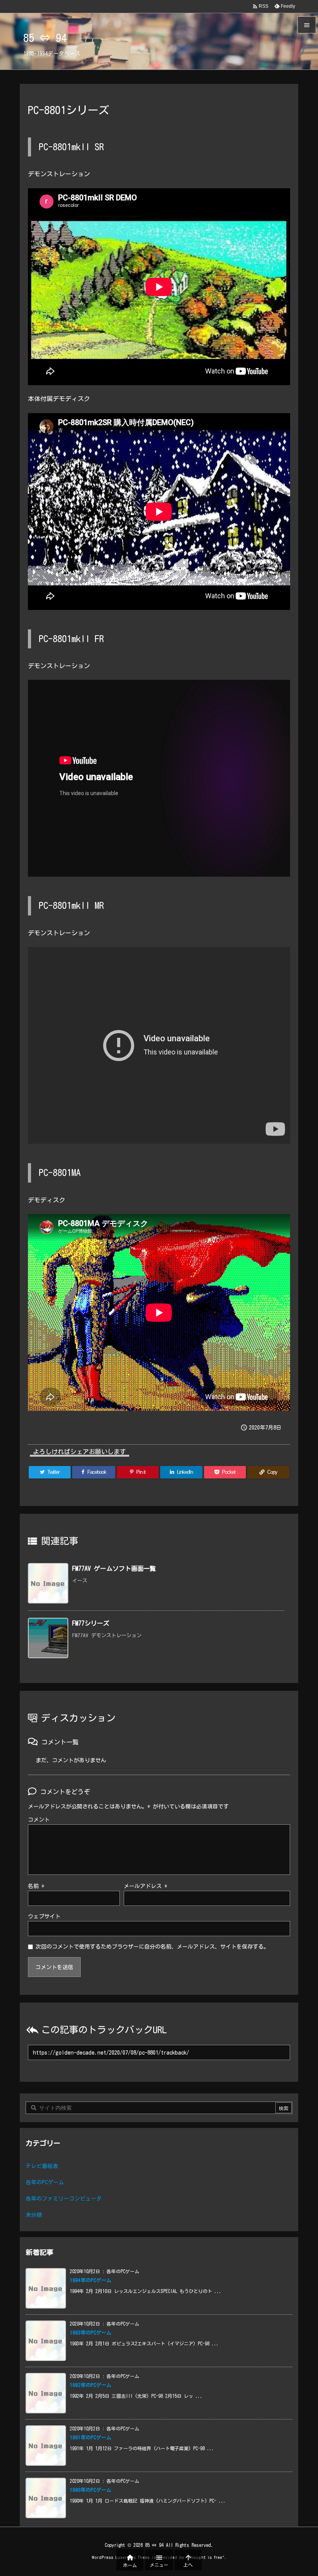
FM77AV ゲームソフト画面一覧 (114, 1569)
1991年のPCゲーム (91, 2438)
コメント (39, 1820)
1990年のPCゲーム (91, 2490)
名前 (36, 1886)
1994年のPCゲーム (91, 2280)
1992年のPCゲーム (91, 2385)
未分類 (34, 2215)
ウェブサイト (44, 1916)
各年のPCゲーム (45, 2182)
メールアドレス (145, 1886)
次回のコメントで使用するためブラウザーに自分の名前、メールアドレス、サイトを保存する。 (152, 1947)
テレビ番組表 (42, 2166)
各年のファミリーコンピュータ (64, 2199)
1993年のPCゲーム (91, 2333)
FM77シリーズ (91, 1623)
